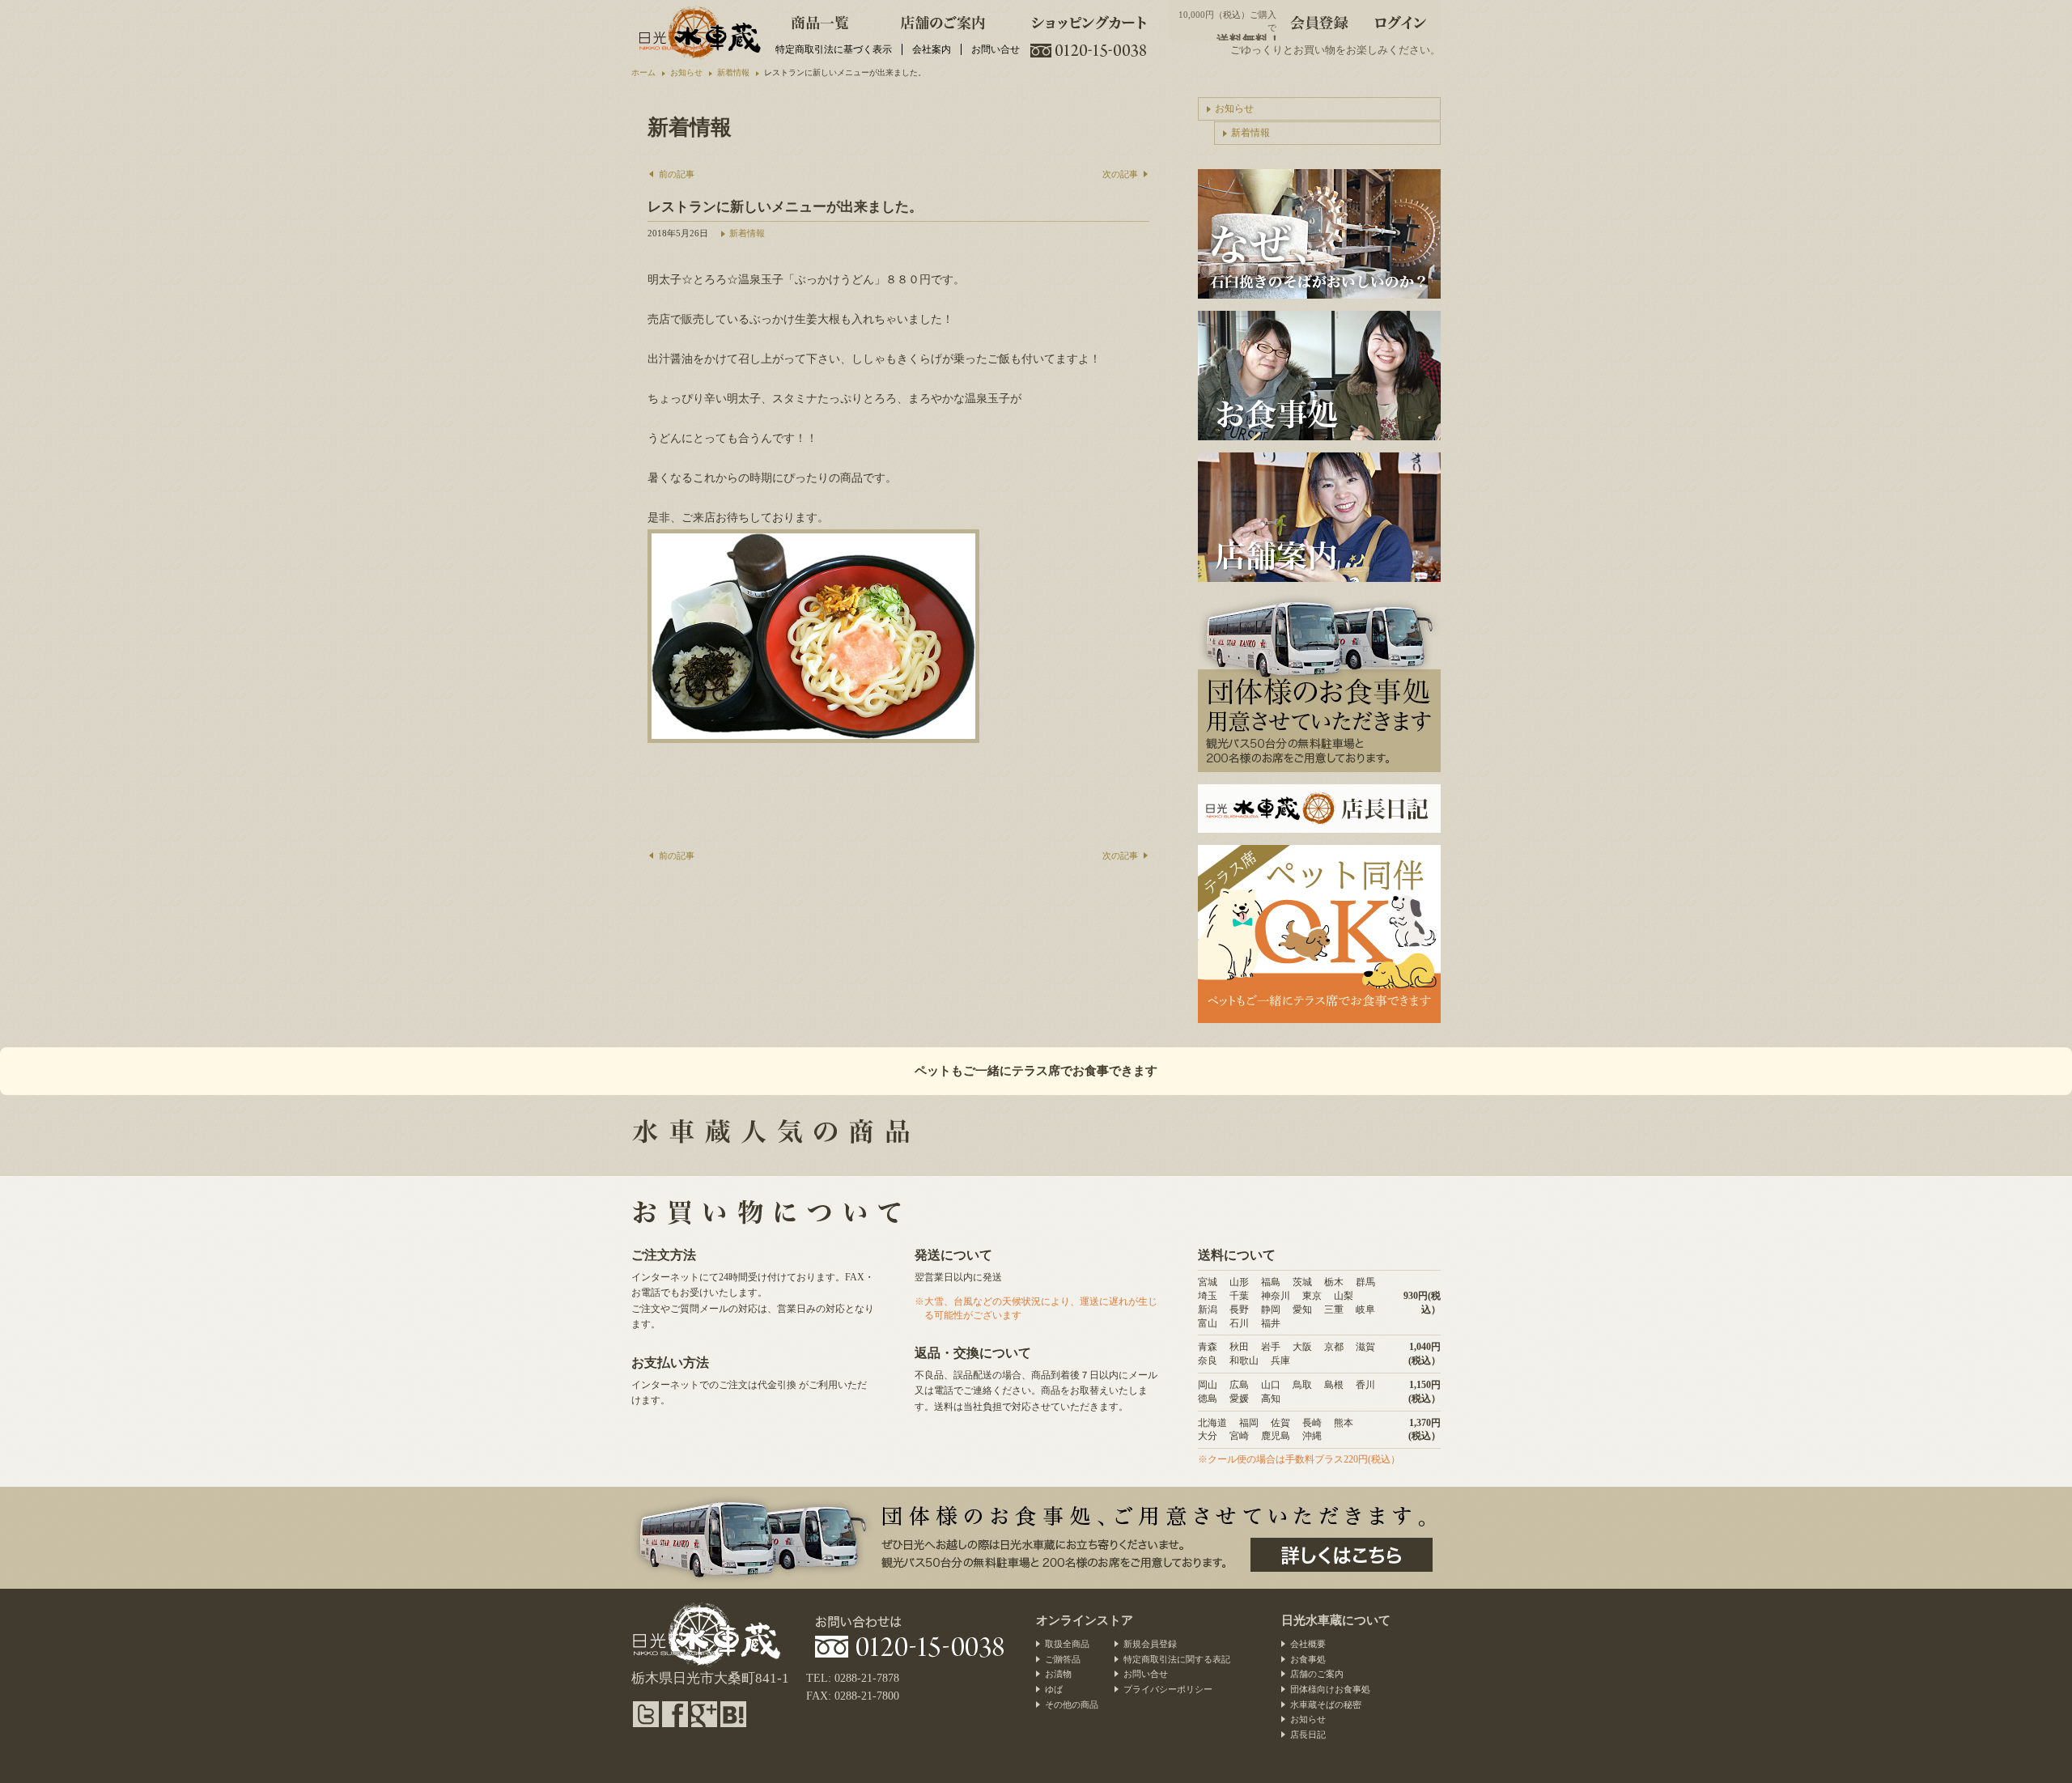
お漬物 (1058, 1674)
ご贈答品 (1063, 1659)
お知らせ (1234, 108)
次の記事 (1120, 174)
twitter (646, 1714)
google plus (704, 1714)
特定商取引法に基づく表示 (834, 49)
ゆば (1054, 1689)
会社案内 (932, 49)
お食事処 (1308, 1659)
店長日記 (1319, 809)
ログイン (1400, 20)
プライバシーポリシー (1168, 1689)
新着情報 (747, 233)
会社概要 (1308, 1644)
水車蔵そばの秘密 (1326, 1704)
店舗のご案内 (943, 20)
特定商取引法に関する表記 (1177, 1659)
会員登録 (1319, 20)
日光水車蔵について (1336, 1620)
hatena (733, 1714)
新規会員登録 (1150, 1644)
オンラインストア (1085, 1620)
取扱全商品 (1067, 1644)
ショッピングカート (1089, 20)
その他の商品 (1072, 1704)
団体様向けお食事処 (1330, 1689)
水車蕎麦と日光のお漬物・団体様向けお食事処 (698, 32)
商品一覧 (820, 20)
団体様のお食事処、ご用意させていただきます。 (1342, 1555)
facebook (675, 1714)
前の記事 (677, 174)
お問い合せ (996, 49)
